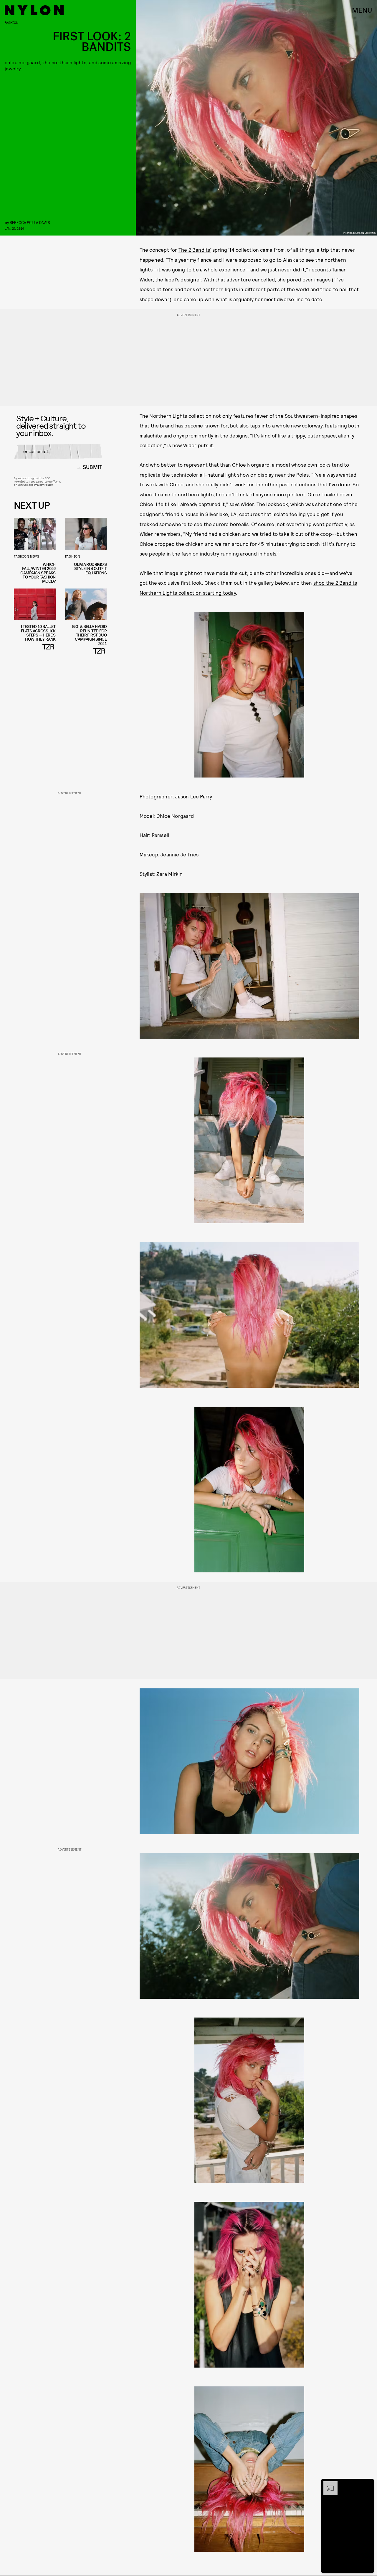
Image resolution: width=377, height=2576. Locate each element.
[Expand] (328, 2484)
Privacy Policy (43, 485)
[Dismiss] (368, 2484)
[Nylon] (34, 10)
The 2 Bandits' (195, 250)
